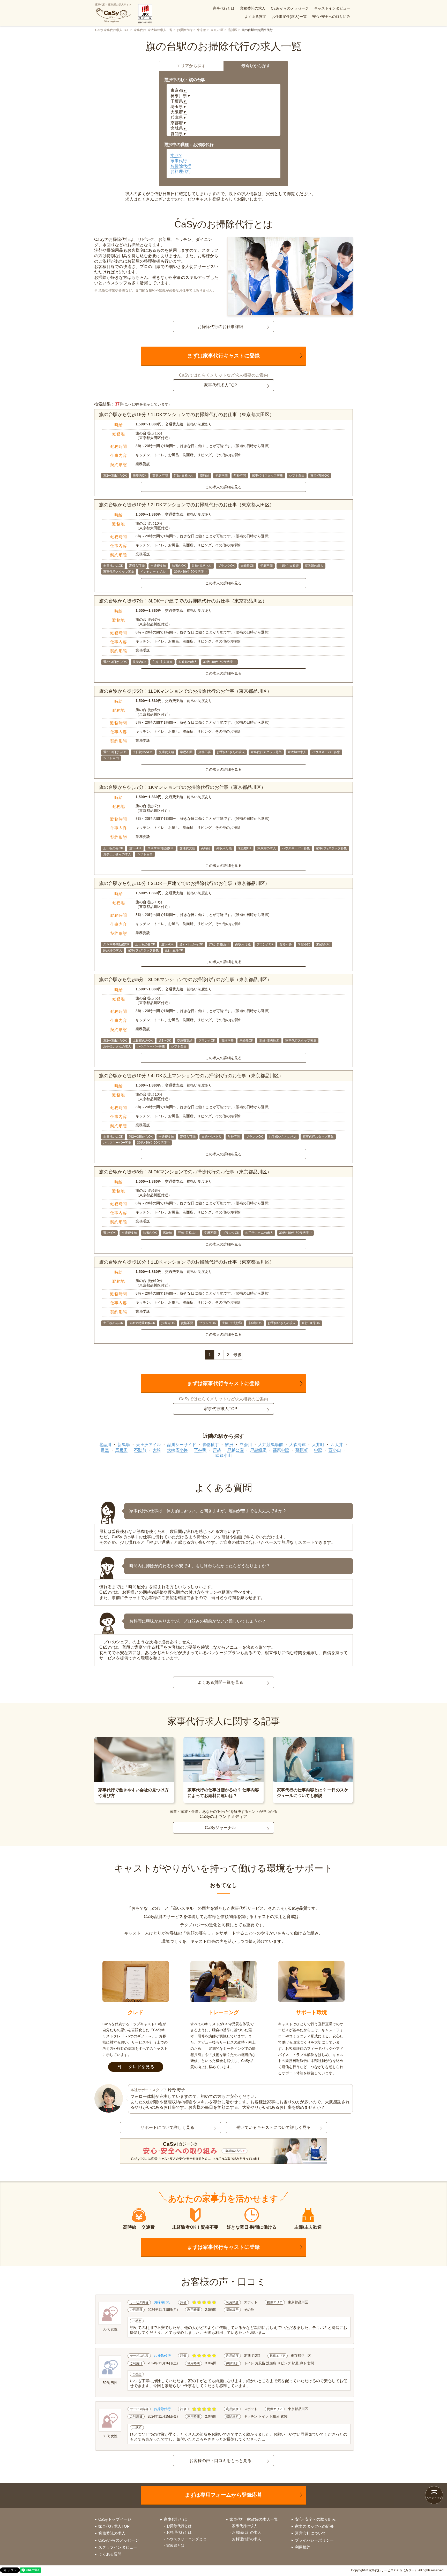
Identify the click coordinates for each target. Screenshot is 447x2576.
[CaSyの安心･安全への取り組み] (224, 2152)
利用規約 (303, 2547)
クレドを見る (141, 2067)
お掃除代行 (185, 30)
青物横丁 (211, 1445)
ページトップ (434, 2498)
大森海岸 (297, 1445)
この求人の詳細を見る (224, 487)
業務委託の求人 (253, 8)
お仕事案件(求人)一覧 (289, 17)
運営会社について (310, 2533)
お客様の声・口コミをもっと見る (220, 2461)
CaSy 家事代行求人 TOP (112, 30)
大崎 (157, 1450)
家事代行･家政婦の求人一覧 (153, 30)
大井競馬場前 (271, 1445)
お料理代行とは (179, 2532)
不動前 (140, 1450)
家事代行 (179, 161)
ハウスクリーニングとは (186, 2539)
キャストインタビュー (332, 8)
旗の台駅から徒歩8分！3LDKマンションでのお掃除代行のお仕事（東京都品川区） (185, 1172)
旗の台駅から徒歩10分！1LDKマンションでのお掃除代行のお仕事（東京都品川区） (187, 1262)
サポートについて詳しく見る (167, 2127)
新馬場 (124, 1445)
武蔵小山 (224, 1455)
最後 (237, 1355)
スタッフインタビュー (118, 2547)
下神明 (200, 1450)
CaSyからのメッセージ (290, 8)
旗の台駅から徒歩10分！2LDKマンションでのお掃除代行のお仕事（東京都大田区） (187, 505)
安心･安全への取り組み (331, 17)
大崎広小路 (177, 1450)
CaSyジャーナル (220, 1828)
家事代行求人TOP (221, 385)
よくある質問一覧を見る (220, 1682)
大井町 (318, 1445)
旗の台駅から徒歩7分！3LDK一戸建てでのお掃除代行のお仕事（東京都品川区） (183, 601)
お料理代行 (181, 171)
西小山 (335, 1450)
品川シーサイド (182, 1445)
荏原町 (302, 1450)
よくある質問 (255, 17)
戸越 (217, 1450)
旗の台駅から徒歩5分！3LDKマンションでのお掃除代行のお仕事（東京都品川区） (185, 980)
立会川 (246, 1445)
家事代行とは (224, 8)
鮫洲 (229, 1445)
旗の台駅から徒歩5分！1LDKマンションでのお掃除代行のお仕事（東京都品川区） (185, 691)
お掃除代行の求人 (247, 2532)
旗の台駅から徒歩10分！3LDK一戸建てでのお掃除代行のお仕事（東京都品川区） (184, 883)
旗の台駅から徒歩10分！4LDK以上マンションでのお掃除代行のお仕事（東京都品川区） (191, 1076)
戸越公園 (235, 1450)
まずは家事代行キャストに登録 (224, 356)
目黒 (105, 1450)
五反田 (122, 1450)
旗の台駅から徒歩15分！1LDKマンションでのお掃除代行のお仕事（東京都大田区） (187, 415)
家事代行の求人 (245, 2526)
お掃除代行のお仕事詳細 (220, 327)
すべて (177, 155)
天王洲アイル (148, 1445)
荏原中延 (281, 1450)
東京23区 (217, 30)
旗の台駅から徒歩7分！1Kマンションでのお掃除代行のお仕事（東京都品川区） (182, 787)
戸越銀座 (258, 1450)
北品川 (105, 1445)
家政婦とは (175, 2546)
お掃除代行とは (179, 2526)
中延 (318, 1450)
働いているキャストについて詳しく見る (273, 2127)
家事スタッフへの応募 (314, 2526)
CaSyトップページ (115, 2519)
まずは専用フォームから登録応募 (224, 2495)
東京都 (202, 30)
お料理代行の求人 (247, 2539)
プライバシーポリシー (314, 2540)
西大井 (337, 1445)
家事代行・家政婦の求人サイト (113, 5)
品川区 (233, 30)
